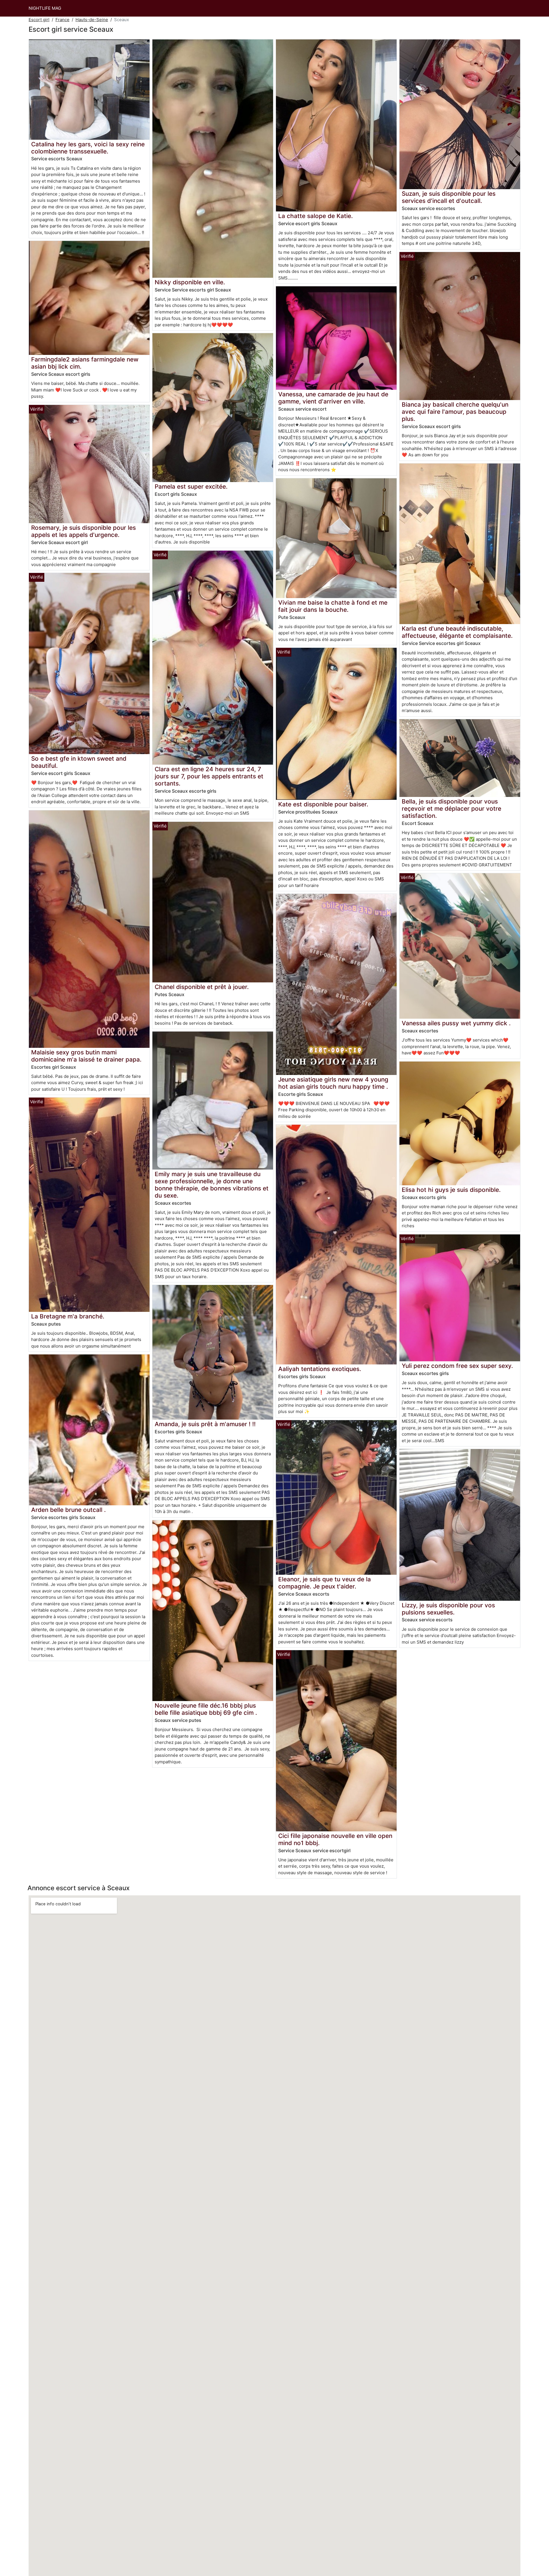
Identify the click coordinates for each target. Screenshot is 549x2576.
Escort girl (39, 20)
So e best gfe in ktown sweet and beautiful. (79, 762)
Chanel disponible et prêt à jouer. (202, 987)
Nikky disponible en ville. (190, 282)
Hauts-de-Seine (92, 20)
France (62, 20)
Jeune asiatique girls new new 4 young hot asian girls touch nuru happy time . (333, 1083)
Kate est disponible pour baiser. (323, 804)
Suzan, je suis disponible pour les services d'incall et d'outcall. (449, 197)
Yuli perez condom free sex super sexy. (457, 1366)
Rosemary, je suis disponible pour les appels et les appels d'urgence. (83, 531)
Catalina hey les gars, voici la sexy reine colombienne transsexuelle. (88, 148)
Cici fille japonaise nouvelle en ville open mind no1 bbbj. (335, 1839)
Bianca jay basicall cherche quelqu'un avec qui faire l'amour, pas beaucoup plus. (455, 412)
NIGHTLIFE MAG (45, 8)
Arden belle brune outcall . (68, 1510)
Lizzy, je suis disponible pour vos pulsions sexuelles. (448, 1609)
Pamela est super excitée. (191, 486)
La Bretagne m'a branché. (68, 1316)
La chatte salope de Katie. (316, 216)
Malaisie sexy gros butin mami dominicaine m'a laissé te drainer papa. (86, 1056)
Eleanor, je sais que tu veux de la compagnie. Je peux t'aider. (325, 1583)
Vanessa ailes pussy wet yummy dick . (456, 1023)
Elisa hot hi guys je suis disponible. (451, 1190)
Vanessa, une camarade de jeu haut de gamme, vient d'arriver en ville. (333, 398)
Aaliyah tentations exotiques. (320, 1369)
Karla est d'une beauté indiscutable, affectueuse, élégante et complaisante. (457, 632)
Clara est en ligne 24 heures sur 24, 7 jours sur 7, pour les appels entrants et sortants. (209, 776)
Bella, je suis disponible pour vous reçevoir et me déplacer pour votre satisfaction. (451, 809)
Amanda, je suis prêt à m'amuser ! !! (205, 1424)
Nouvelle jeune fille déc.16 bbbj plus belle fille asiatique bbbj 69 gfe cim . (206, 1709)
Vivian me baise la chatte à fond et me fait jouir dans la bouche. (333, 606)
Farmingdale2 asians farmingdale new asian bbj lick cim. (85, 363)
